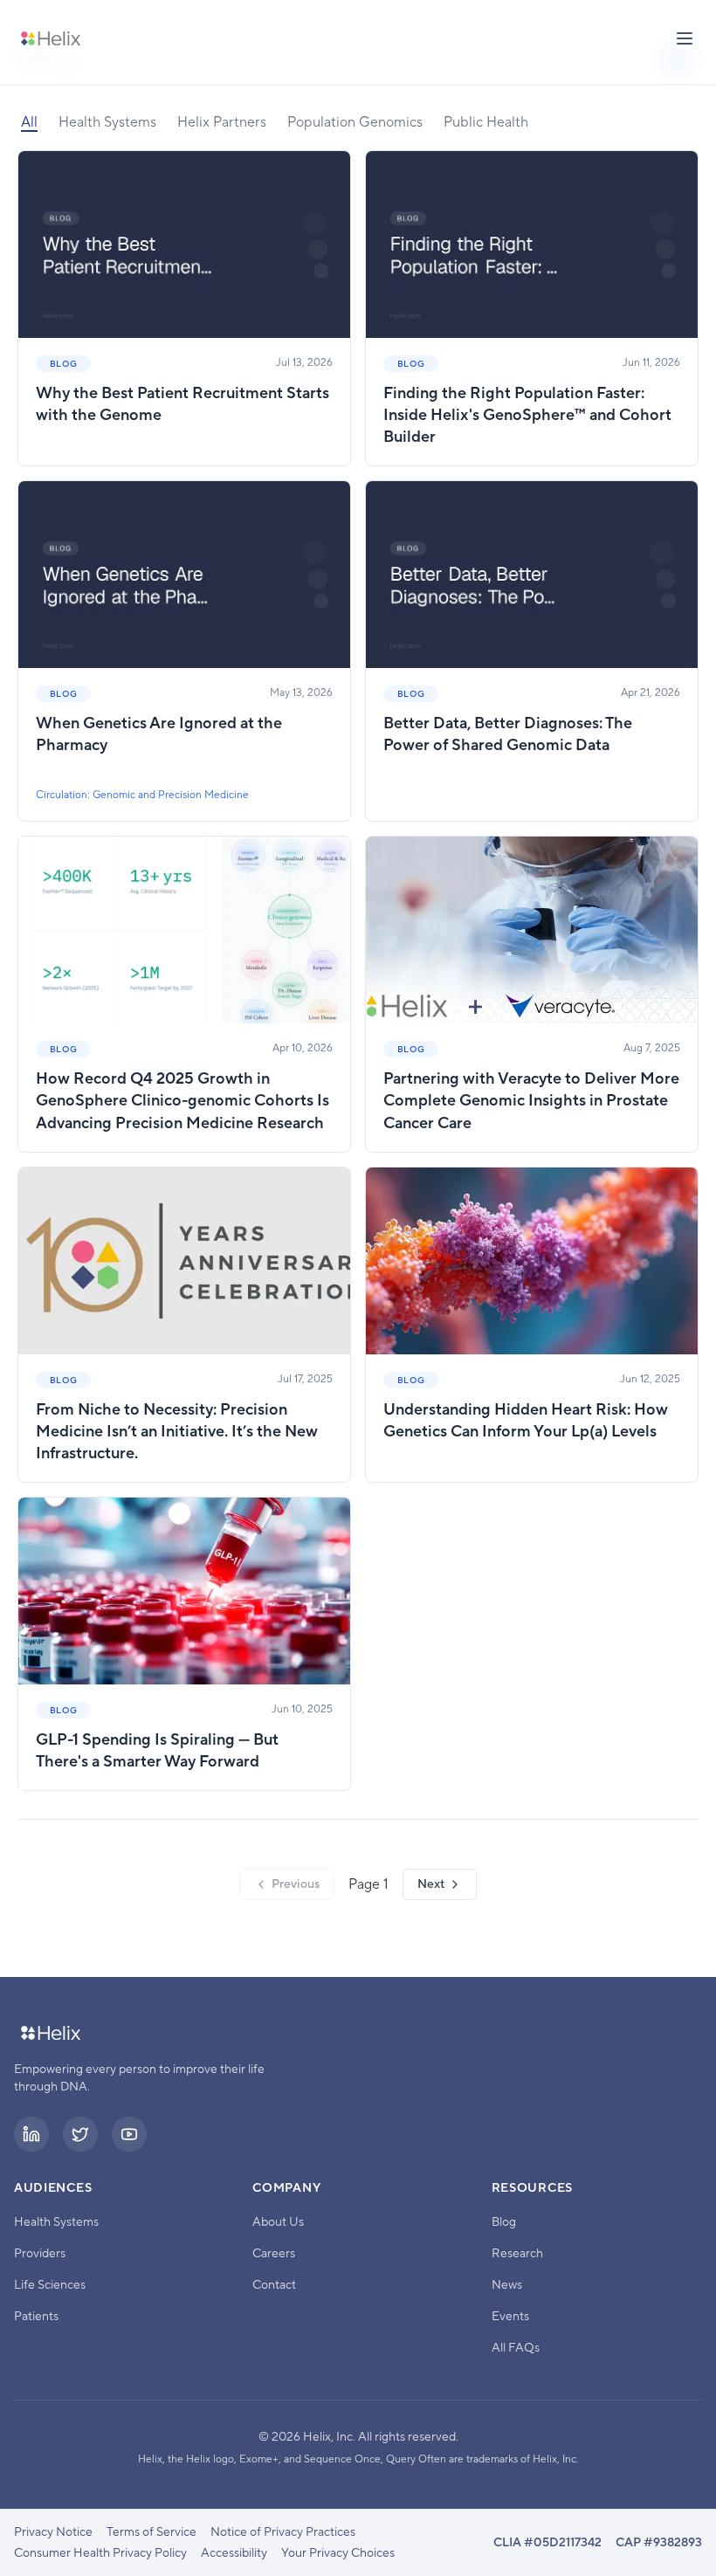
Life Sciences (50, 2285)
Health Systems (107, 122)
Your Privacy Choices (338, 2553)
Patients (36, 2317)
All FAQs (516, 2348)
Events (510, 2317)
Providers (40, 2254)
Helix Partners (222, 122)
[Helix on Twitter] (80, 2134)
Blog (504, 2222)
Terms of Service (151, 2532)
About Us (278, 2222)
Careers (274, 2254)
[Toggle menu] (685, 38)
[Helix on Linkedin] (31, 2134)
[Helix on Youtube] (129, 2134)
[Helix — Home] (51, 38)
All (29, 122)
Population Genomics (355, 122)
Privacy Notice (53, 2532)
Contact (274, 2285)
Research (517, 2254)
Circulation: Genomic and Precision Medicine (142, 795)
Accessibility (234, 2553)
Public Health (486, 122)
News (507, 2285)
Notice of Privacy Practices (283, 2532)
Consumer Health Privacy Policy (100, 2553)
